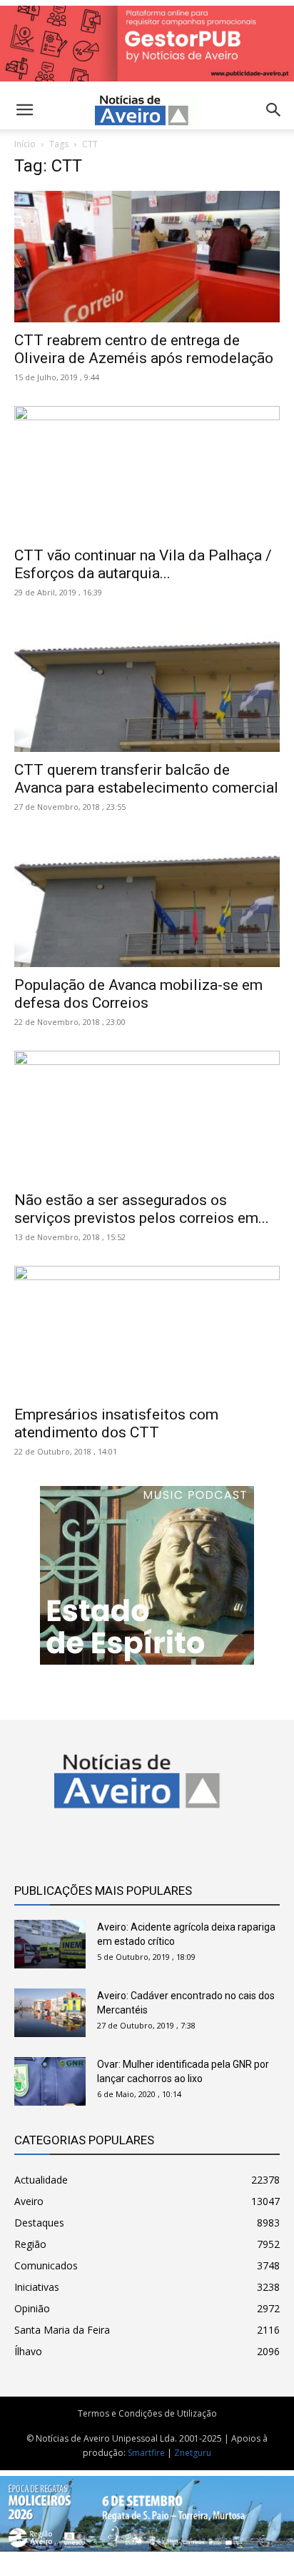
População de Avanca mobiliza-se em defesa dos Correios (138, 994)
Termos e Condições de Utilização (147, 2413)
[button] (274, 110)
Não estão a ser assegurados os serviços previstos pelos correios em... (142, 1209)
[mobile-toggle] (24, 110)
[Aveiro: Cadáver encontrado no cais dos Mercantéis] (50, 2013)
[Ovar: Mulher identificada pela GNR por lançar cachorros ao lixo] (50, 2082)
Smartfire (146, 2453)
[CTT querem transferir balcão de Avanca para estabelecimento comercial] (147, 687)
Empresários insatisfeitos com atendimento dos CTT (116, 1423)
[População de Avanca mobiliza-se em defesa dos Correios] (147, 901)
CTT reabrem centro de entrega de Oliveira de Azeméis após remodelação (144, 349)
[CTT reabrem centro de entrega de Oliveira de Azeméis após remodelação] (147, 257)
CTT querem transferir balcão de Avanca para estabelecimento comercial (146, 779)
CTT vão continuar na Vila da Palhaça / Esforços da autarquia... (143, 564)
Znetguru (193, 2453)
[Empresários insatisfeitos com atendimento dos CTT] (147, 1332)
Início (25, 144)
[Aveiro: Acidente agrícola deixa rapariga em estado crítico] (50, 1945)
